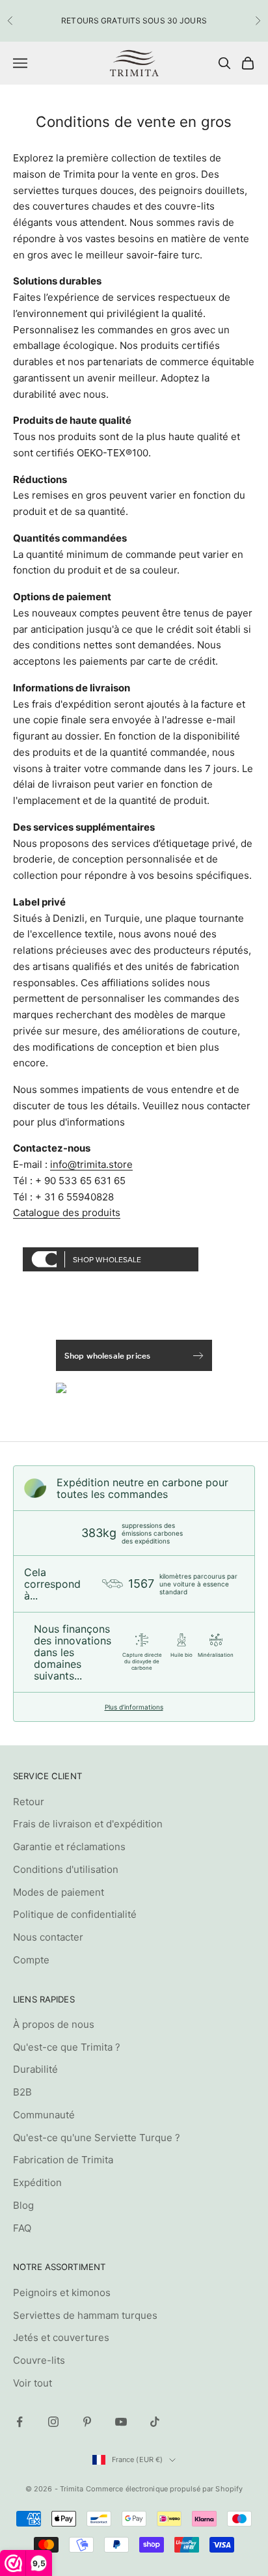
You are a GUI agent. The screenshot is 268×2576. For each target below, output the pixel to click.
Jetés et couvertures (61, 2337)
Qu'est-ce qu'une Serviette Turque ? (97, 2138)
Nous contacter (48, 1937)
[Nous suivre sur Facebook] (20, 2422)
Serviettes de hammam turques (85, 2315)
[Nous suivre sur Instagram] (53, 2422)
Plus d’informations (134, 1707)
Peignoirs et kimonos (62, 2292)
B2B (22, 2092)
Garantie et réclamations (69, 1847)
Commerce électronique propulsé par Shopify (165, 2489)
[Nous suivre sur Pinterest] (87, 2422)
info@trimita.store (91, 1164)
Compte (31, 1960)
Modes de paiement (59, 1892)
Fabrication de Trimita (63, 2160)
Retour (29, 1802)
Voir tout (33, 2383)
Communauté (44, 2115)
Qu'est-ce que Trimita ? (67, 2047)
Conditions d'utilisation (66, 1869)
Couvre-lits (39, 2360)
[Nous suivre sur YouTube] (121, 2422)
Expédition (37, 2182)
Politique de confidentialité (75, 1914)
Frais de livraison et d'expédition (88, 1824)
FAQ (22, 2228)
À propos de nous (54, 2024)
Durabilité (35, 2069)
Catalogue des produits (67, 1212)
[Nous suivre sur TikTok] (155, 2422)
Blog (23, 2205)
